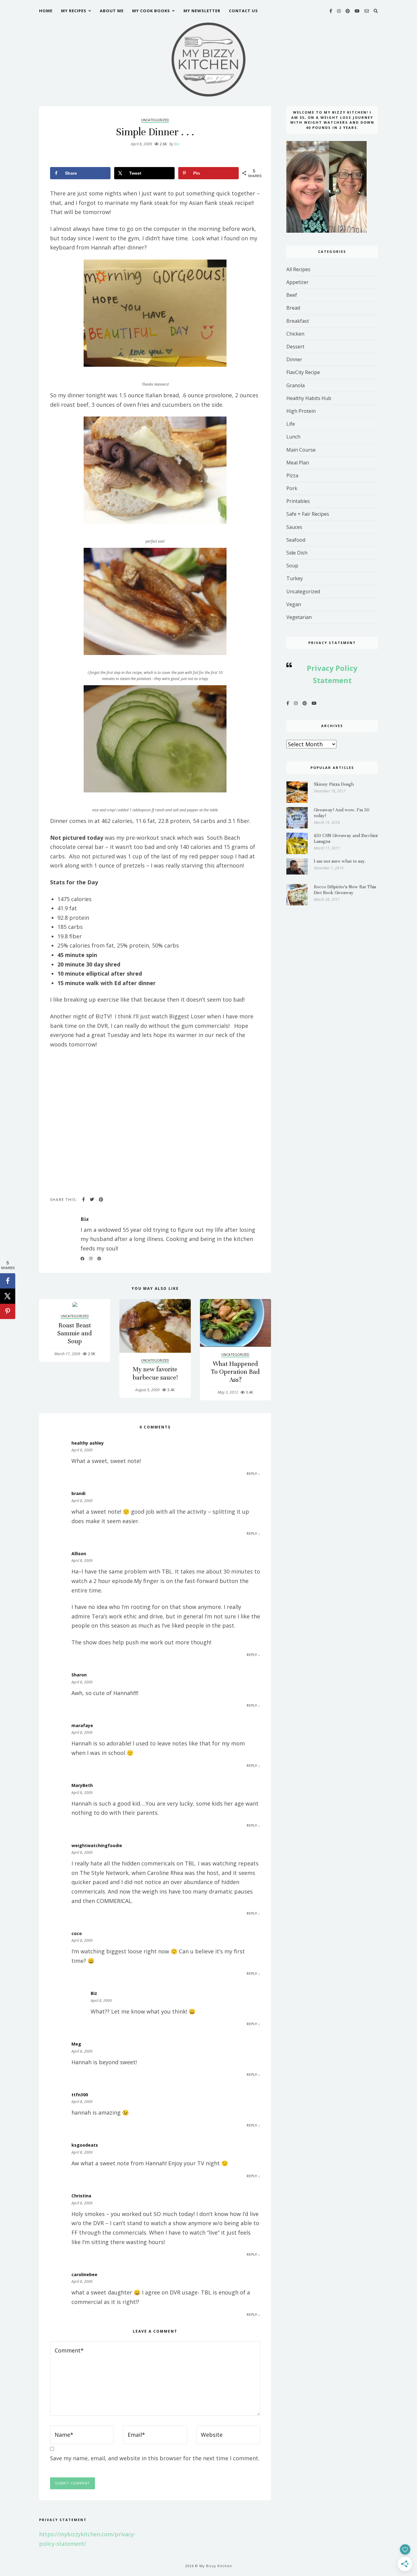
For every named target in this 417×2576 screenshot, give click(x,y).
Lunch (293, 437)
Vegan (294, 604)
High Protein (301, 411)
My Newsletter (202, 11)
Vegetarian (299, 617)
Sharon (79, 1675)
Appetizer (297, 282)
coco (77, 1933)
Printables (298, 501)
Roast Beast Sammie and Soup (75, 1333)
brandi (78, 1493)
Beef (292, 295)
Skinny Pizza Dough (334, 784)
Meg (76, 2044)
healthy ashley (88, 1443)
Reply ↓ (253, 1474)
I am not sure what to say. (340, 861)
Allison (79, 1554)
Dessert (295, 347)
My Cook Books (151, 11)
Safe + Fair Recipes (308, 514)
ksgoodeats (85, 2145)
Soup (292, 566)
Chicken (295, 334)
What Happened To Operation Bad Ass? (235, 1372)
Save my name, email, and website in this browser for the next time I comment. (155, 2458)
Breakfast (298, 321)
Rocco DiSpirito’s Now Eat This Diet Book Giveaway (345, 890)
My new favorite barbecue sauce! (155, 1373)
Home (46, 11)
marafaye (82, 1725)
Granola (296, 385)
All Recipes (298, 269)
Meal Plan (298, 463)
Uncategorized (155, 120)
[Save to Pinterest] (8, 1311)
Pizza (292, 475)
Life (291, 424)
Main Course (301, 450)
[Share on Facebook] (8, 1281)
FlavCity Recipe (303, 372)
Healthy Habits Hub (309, 398)
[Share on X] (8, 1296)
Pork (292, 488)
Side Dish (297, 553)
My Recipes (74, 11)
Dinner (294, 359)
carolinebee (84, 2274)
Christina (81, 2196)
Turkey (295, 578)
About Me (112, 11)
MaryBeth (82, 1785)
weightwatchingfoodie (97, 1845)
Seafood (296, 540)
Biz (174, 144)
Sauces (294, 527)
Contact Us (243, 11)
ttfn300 (80, 2095)
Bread (293, 308)
